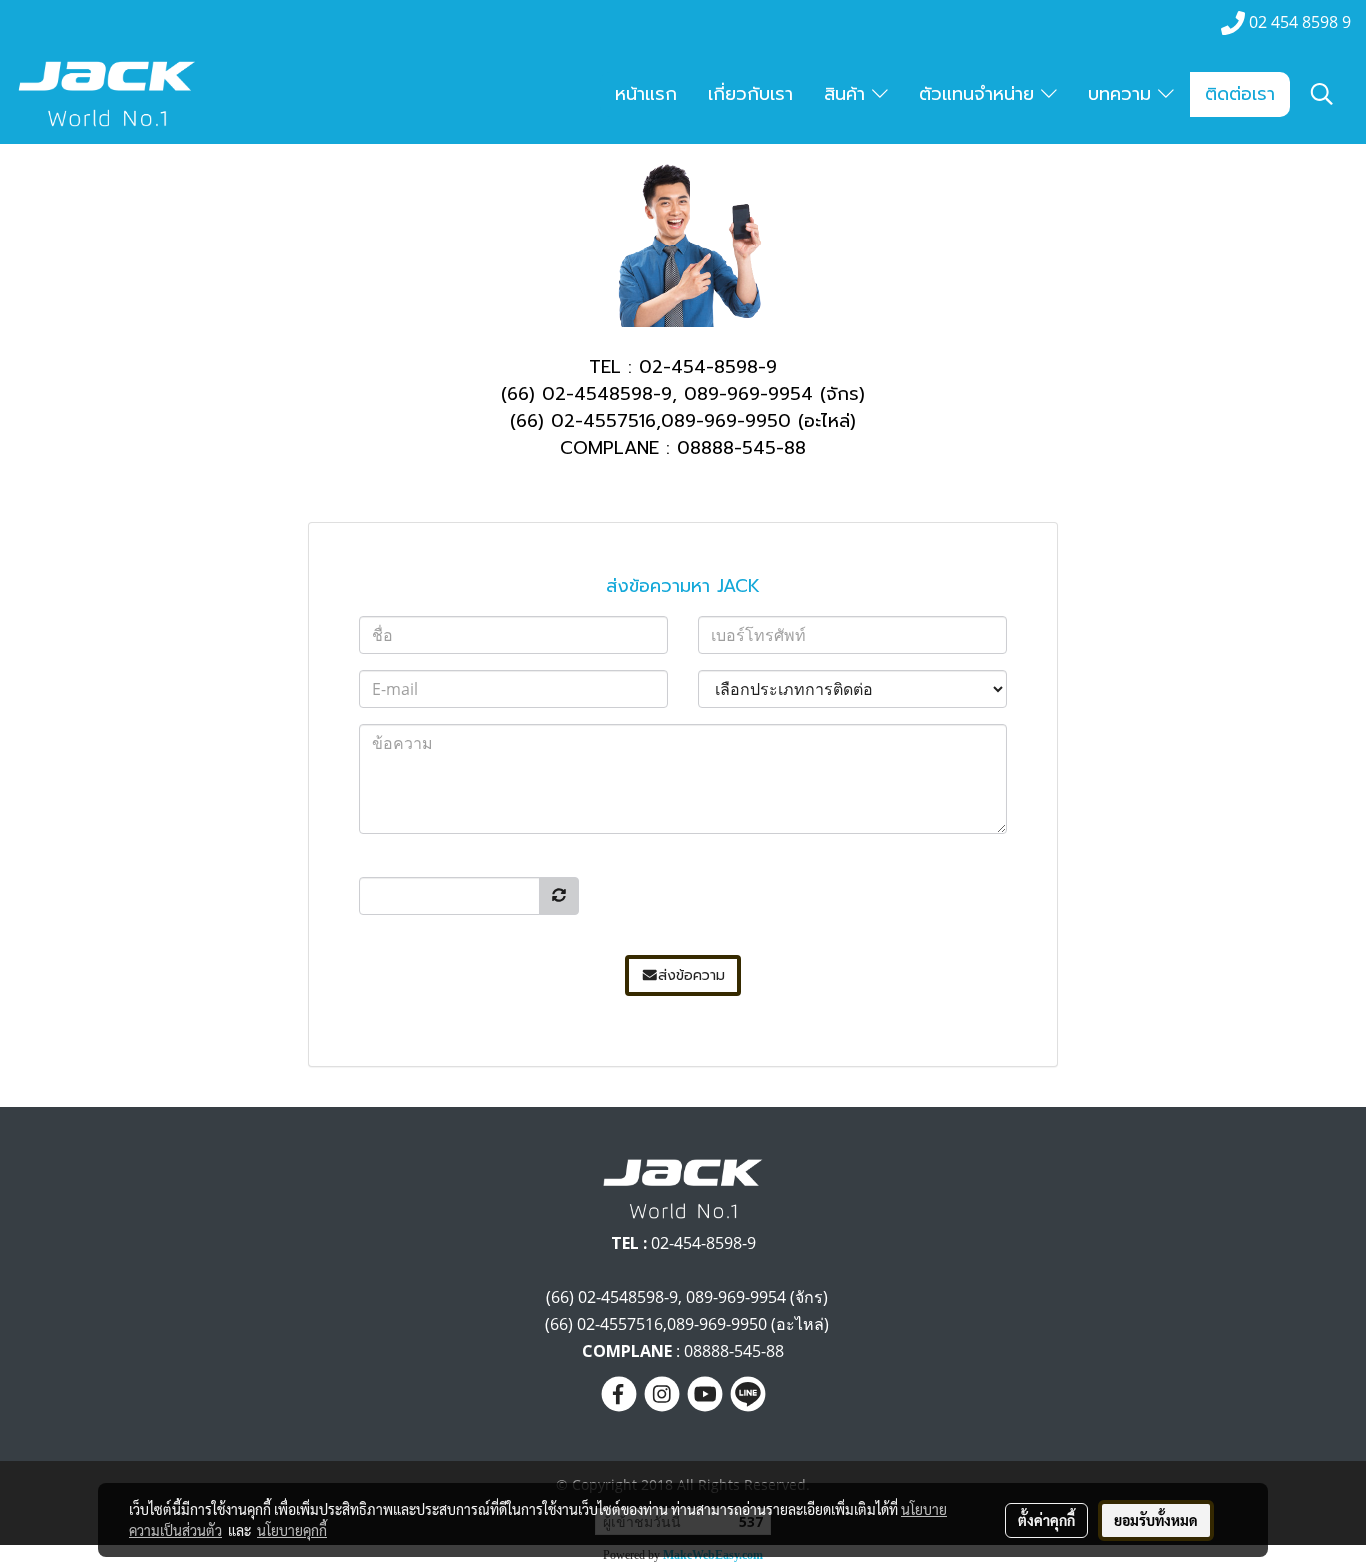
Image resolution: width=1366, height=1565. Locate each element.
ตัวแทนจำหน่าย (980, 94)
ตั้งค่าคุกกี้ (1046, 1520)
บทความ (1123, 94)
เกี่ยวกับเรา (750, 94)
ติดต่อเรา (1240, 94)
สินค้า (848, 94)
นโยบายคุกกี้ (292, 1530)
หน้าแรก (646, 94)
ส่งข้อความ (691, 975)
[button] (1322, 94)
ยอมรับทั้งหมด (1156, 1520)
